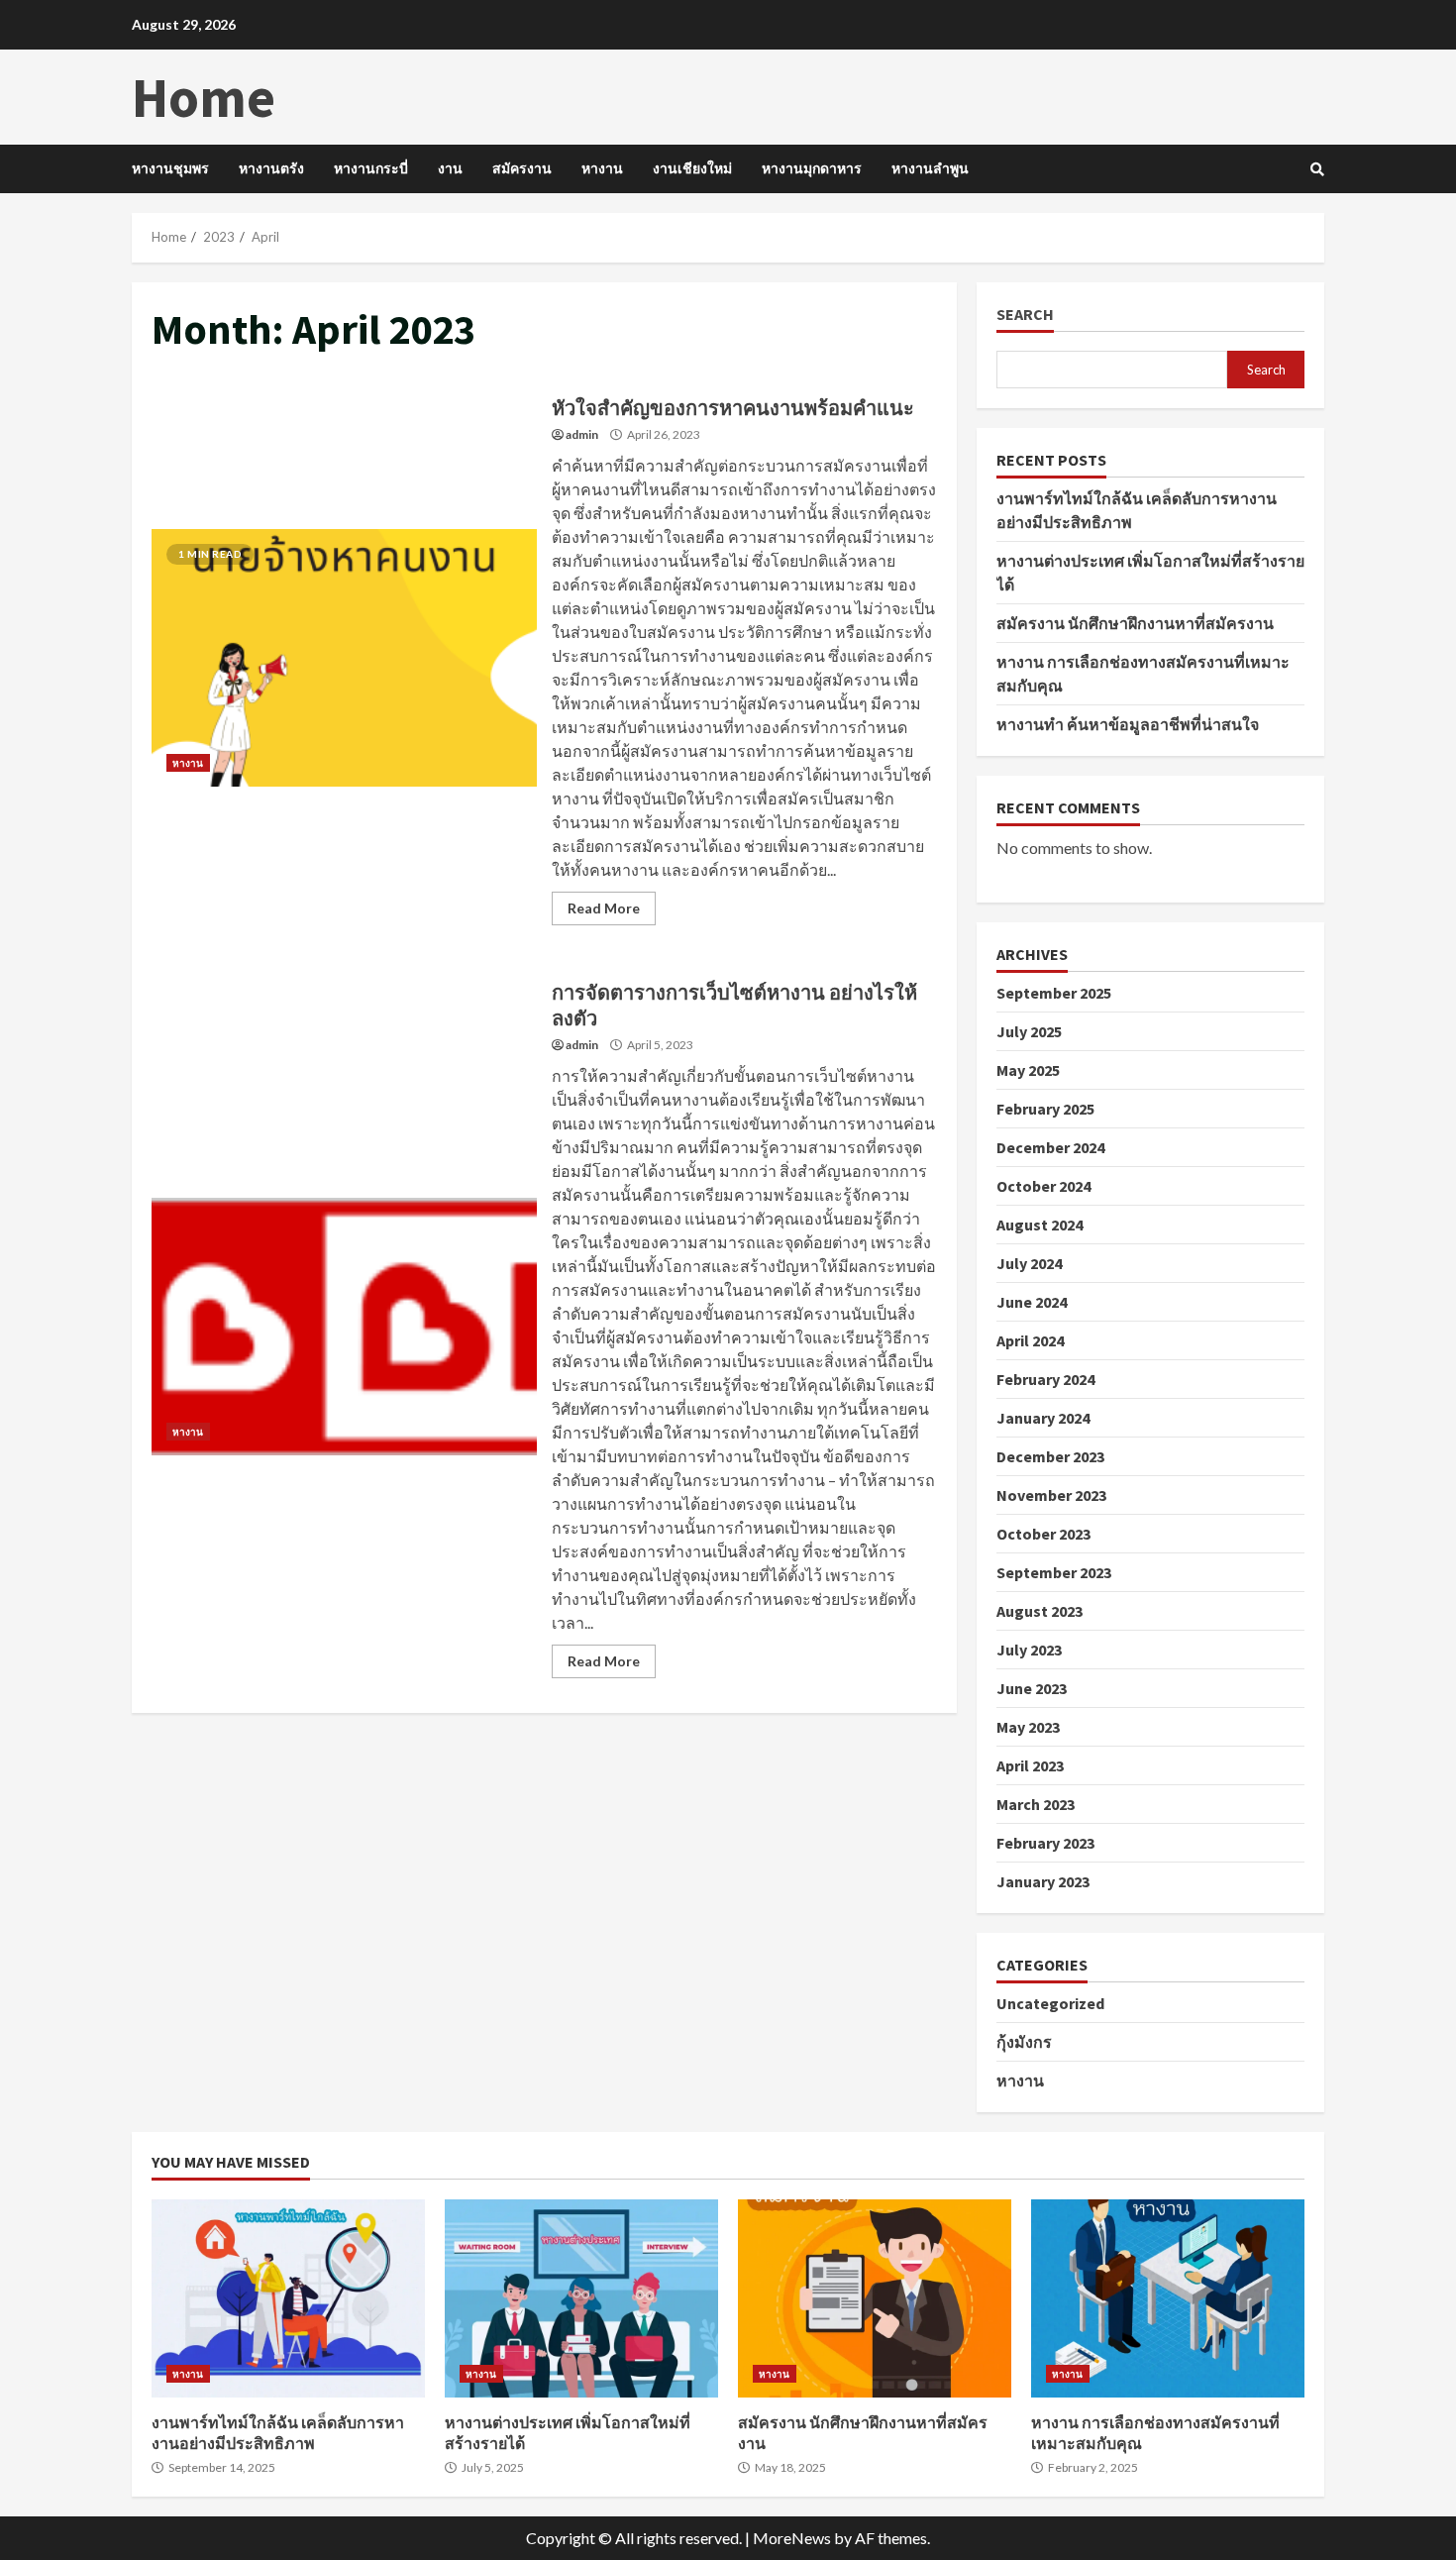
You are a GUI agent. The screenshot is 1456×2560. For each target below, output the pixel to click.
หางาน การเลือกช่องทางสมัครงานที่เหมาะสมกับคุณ (1168, 2298)
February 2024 (1045, 1379)
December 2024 (1050, 1147)
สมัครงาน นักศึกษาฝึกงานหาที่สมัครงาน (1135, 623)
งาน (450, 168)
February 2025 (1045, 1109)
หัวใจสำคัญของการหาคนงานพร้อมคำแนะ (344, 658)
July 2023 (1029, 1650)
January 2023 (1043, 1881)
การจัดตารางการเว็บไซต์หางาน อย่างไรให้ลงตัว (344, 1327)
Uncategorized (1050, 2003)
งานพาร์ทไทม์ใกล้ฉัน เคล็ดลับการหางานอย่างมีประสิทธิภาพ (288, 2298)
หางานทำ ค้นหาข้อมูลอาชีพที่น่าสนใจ (1128, 724)
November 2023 (1051, 1495)
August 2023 (1040, 1611)
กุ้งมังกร (1024, 2042)
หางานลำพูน (930, 168)
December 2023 (1050, 1456)
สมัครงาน (522, 168)
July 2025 (1029, 1031)
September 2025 (1054, 993)
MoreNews (792, 2538)
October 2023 (1043, 1534)
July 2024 (1029, 1263)
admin (582, 434)
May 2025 (1028, 1070)
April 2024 (1030, 1340)
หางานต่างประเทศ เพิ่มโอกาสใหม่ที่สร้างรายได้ (581, 2298)
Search (1025, 315)
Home (204, 97)
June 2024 (1032, 1302)
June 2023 (1032, 1688)
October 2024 (1043, 1186)
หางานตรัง (271, 168)
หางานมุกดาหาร (812, 168)
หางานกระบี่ (371, 168)
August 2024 (1040, 1225)
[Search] (1317, 169)
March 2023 (1036, 1804)
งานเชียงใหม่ (692, 168)
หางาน (602, 168)
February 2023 (1045, 1843)
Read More (604, 908)
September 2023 (1054, 1572)
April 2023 (1030, 1765)
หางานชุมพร (170, 168)
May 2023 (1028, 1727)
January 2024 (1043, 1418)
